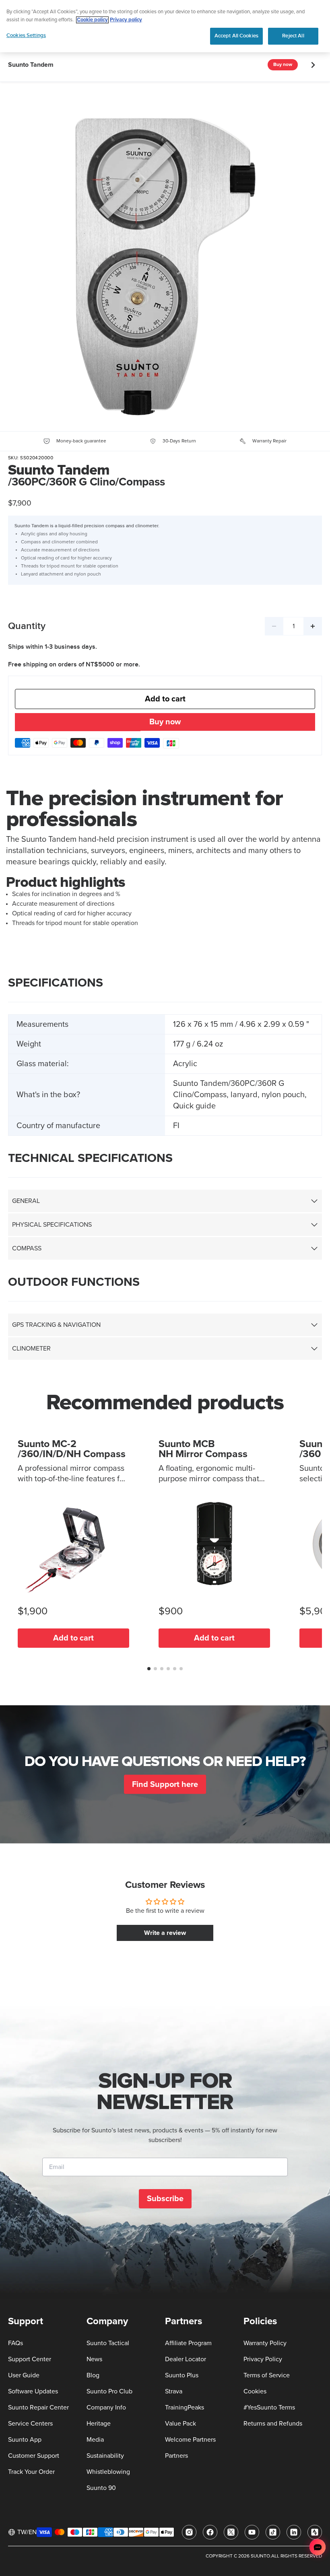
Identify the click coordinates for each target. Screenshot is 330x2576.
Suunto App (25, 2440)
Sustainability (105, 2456)
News (94, 2359)
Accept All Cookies (236, 36)
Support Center (30, 2359)
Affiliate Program (188, 2343)
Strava (174, 2391)
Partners (176, 2456)
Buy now (283, 65)
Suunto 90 (101, 2488)
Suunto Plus (182, 2375)
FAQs (15, 2343)
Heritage (99, 2424)
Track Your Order (31, 2472)
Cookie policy (92, 20)
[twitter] (231, 2532)
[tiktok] (273, 2532)
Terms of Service (267, 2375)
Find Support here (165, 1784)
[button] (149, 1669)
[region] (165, 26)
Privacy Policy (263, 2359)
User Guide (24, 2375)
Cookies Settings (26, 35)
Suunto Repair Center (38, 2407)
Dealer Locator (186, 2359)
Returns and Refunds (273, 2424)
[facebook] (210, 2532)
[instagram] (189, 2532)
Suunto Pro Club (109, 2391)
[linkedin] (294, 2532)
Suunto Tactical (108, 2343)
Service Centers (30, 2424)
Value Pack (180, 2424)
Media (95, 2440)
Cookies (255, 2391)
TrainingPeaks (185, 2407)
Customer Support (34, 2456)
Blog (93, 2375)
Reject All (293, 36)
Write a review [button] (165, 1933)
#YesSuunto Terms (269, 2407)
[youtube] (252, 2532)
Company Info (106, 2407)
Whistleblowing (108, 2472)
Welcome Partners (190, 2440)
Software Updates (33, 2391)
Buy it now (165, 723)
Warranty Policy (265, 2343)
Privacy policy (126, 20)
